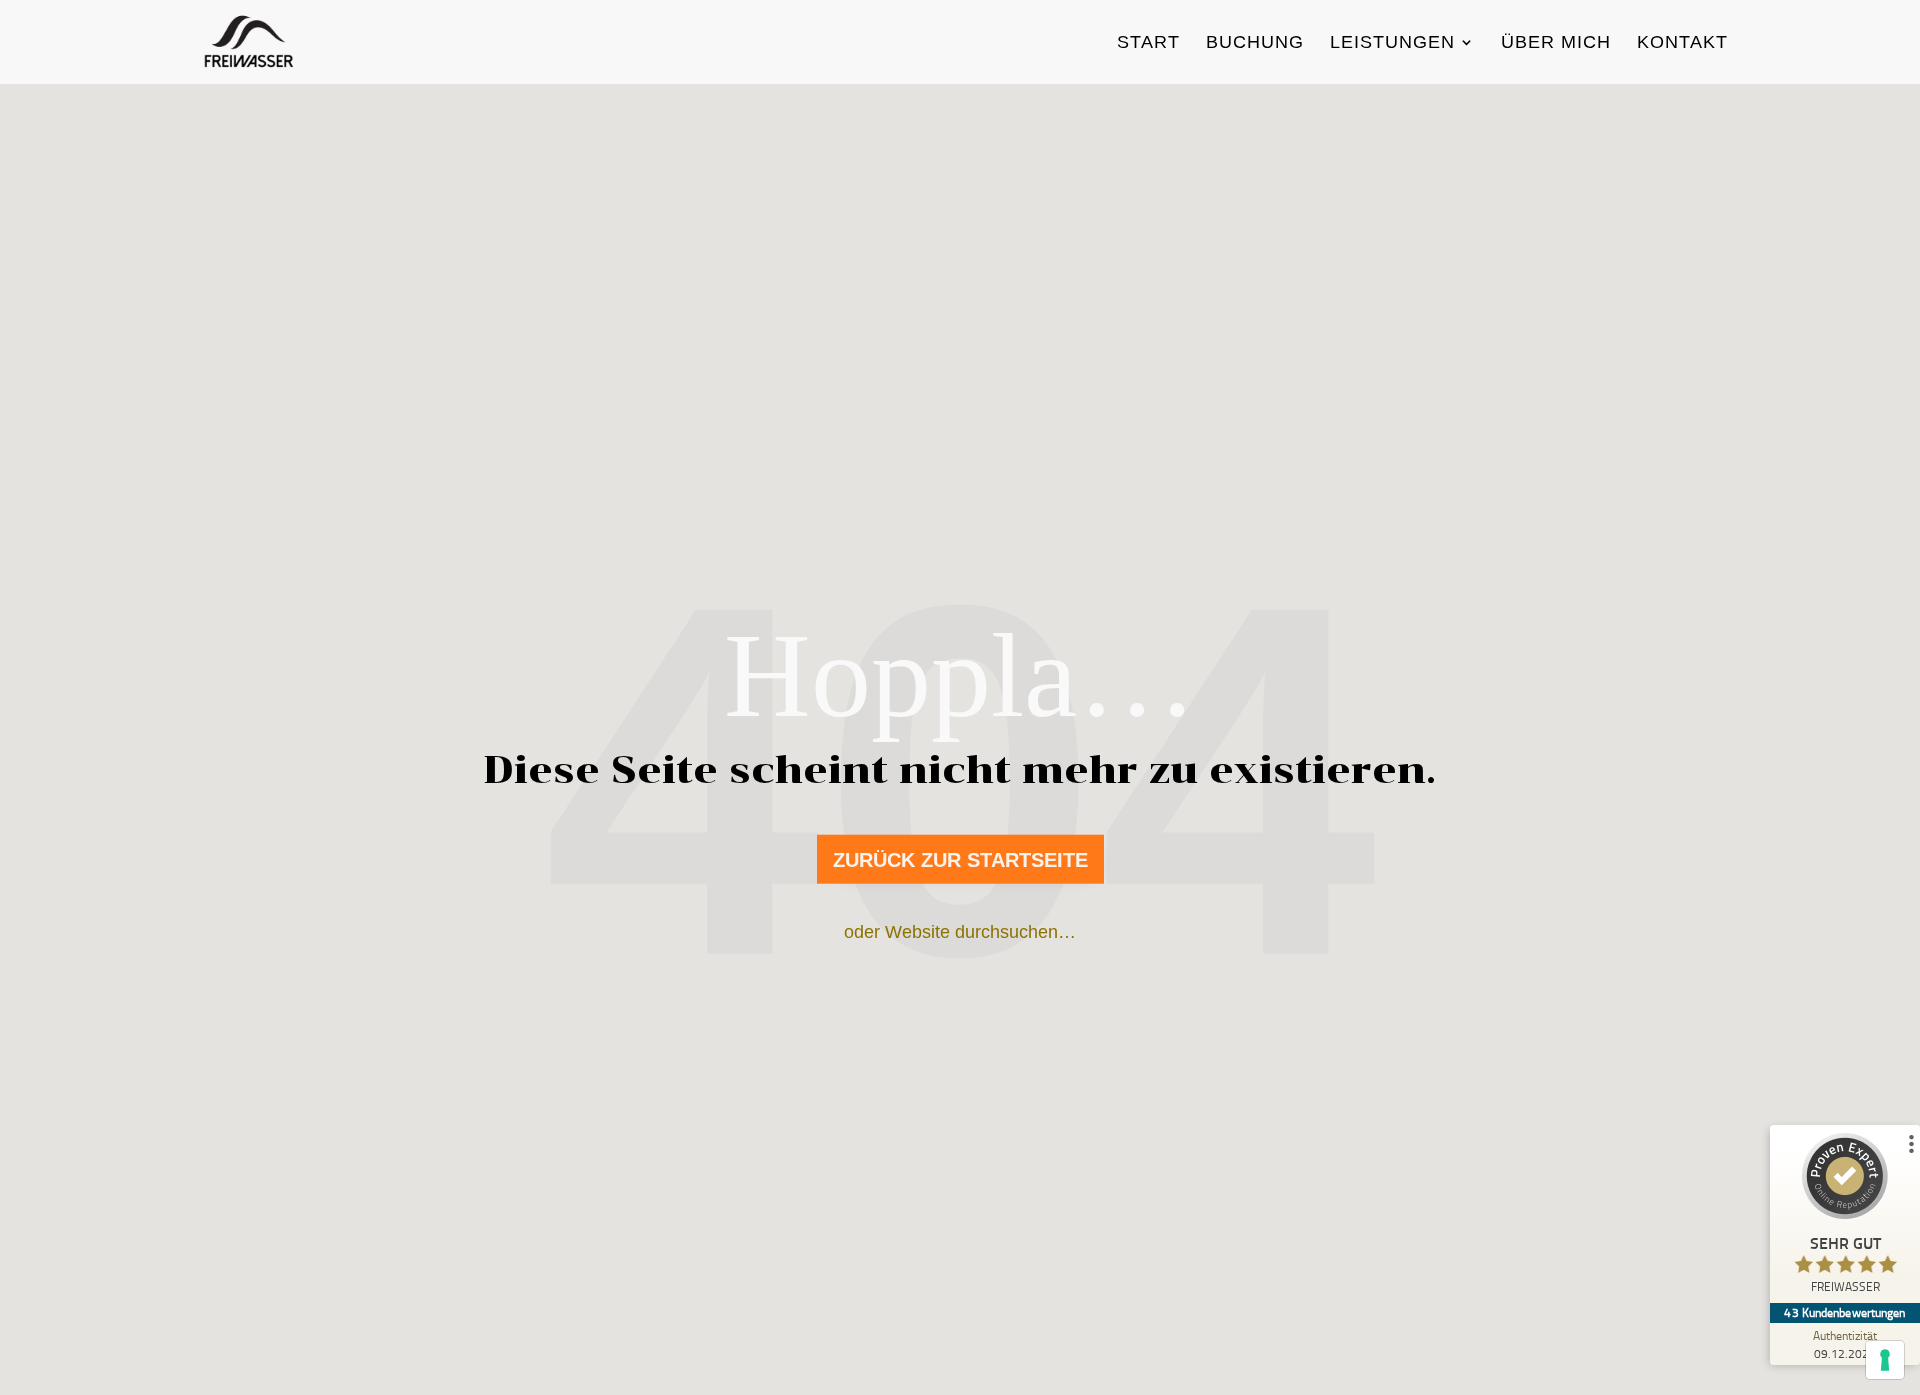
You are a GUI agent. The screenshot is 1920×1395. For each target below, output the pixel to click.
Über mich (1556, 43)
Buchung (1255, 43)
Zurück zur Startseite (960, 860)
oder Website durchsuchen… (960, 932)
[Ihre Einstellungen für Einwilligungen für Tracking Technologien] (1885, 1360)
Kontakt (1682, 43)
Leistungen (1392, 43)
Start (1148, 43)
